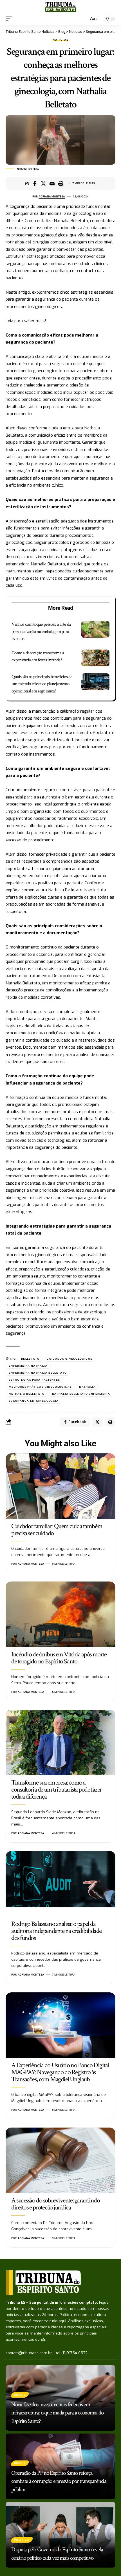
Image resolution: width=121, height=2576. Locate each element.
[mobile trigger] (10, 19)
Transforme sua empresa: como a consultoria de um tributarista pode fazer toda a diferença (57, 1789)
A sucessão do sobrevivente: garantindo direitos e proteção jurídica (55, 2204)
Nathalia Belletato (27, 1394)
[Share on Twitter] (43, 183)
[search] (83, 19)
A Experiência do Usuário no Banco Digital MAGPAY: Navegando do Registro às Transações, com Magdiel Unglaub (60, 2072)
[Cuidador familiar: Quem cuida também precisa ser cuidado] (60, 1486)
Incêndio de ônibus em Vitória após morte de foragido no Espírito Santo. (59, 1658)
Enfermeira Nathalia (28, 1366)
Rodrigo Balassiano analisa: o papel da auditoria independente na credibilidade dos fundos (56, 1931)
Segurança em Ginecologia (34, 1401)
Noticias (61, 40)
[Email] (52, 183)
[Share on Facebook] (35, 183)
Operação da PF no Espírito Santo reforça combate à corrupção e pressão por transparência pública (59, 2481)
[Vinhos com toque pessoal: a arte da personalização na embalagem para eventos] (95, 629)
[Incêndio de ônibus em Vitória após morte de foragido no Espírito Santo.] (60, 1614)
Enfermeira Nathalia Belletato (38, 1373)
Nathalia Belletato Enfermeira (81, 1394)
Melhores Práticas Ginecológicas (40, 1387)
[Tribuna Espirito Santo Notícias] (60, 6)
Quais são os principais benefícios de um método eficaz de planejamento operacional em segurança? (42, 684)
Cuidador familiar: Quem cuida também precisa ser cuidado (57, 1530)
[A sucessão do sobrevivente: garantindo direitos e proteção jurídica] (60, 2160)
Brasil (20, 2395)
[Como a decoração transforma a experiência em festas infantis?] (95, 658)
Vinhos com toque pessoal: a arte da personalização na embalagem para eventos (41, 631)
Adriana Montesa (52, 196)
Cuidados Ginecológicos (70, 1359)
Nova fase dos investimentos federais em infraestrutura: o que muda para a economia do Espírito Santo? (57, 2413)
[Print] (61, 183)
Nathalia (87, 1387)
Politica (22, 2540)
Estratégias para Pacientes (34, 1380)
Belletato (30, 1359)
